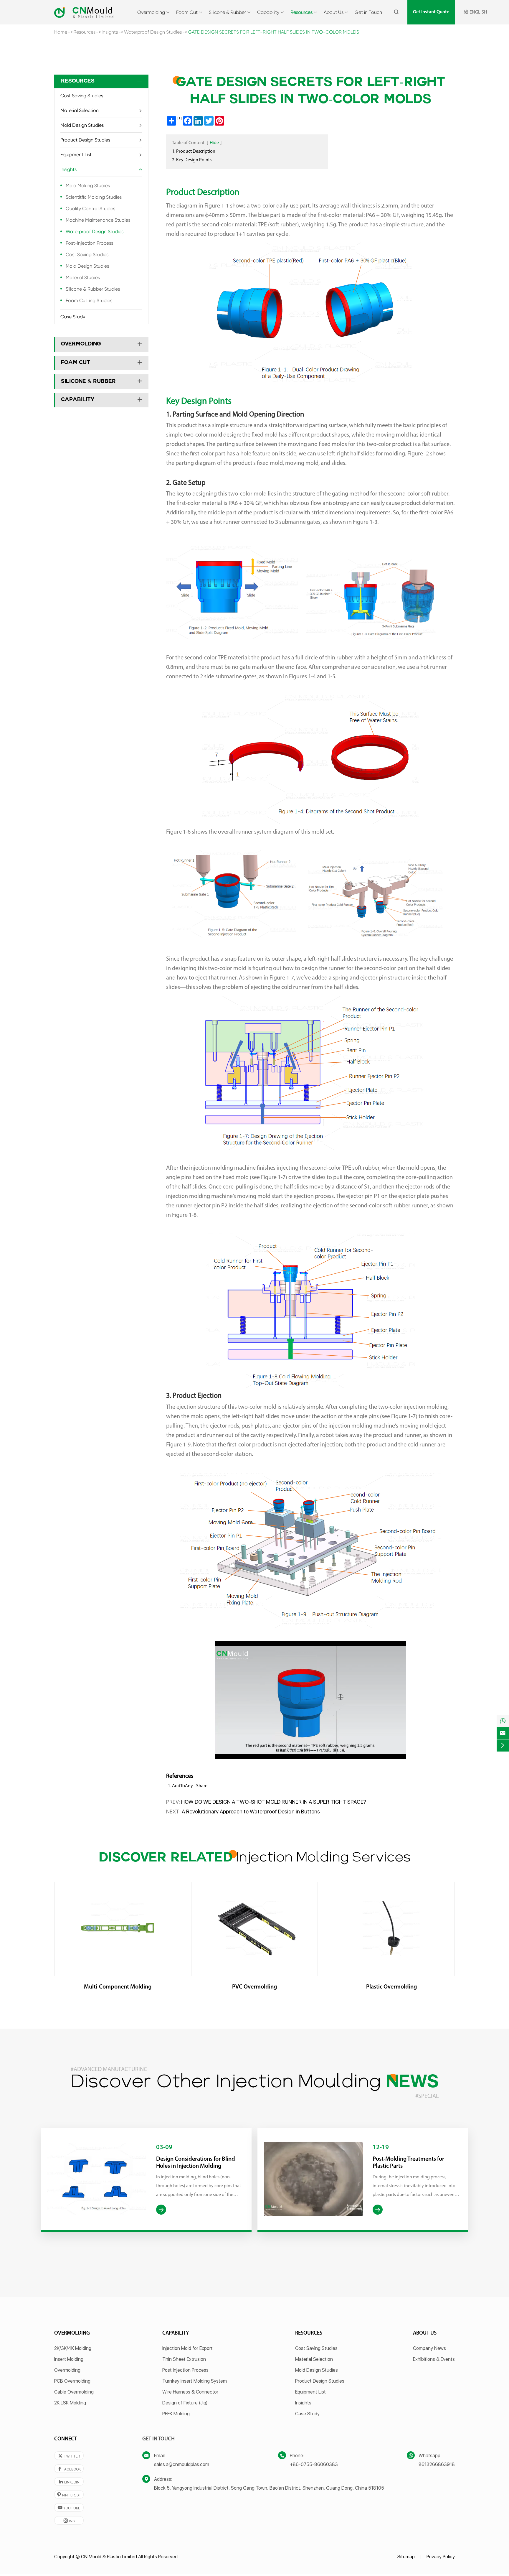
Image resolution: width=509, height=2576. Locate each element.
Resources (301, 12)
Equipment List (76, 155)
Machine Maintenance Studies (98, 220)
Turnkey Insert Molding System (195, 2381)
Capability (268, 12)
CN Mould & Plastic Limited (109, 2557)
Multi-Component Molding (118, 1987)
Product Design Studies (85, 140)
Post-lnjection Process (89, 243)
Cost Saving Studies (82, 96)
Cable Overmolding (74, 2392)
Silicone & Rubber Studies (93, 289)
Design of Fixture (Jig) (185, 2403)
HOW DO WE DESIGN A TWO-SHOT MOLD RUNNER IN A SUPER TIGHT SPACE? (274, 1802)
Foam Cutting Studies (89, 301)
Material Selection (80, 110)
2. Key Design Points (192, 160)
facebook (69, 2469)
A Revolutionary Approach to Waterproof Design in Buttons (251, 1812)
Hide (214, 143)
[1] (180, 118)
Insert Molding (69, 2359)
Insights (110, 32)
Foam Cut (187, 12)
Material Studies (83, 278)
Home (61, 32)
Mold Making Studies (88, 186)
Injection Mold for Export (187, 2348)
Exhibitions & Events (434, 2359)
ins (69, 2521)
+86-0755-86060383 (314, 2464)
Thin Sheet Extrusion (184, 2359)
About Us (334, 12)
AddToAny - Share (190, 1786)
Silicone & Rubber (227, 12)
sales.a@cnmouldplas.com (182, 2464)
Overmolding (151, 12)
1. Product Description (194, 152)
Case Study (73, 317)
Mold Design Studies (82, 125)
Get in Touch (368, 12)
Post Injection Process (185, 2370)
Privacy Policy (441, 2557)
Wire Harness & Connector (190, 2392)
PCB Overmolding (72, 2381)
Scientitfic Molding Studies (94, 197)
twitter (69, 2456)
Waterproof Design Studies (153, 32)
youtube (69, 2508)
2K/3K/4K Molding (73, 2348)
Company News (429, 2348)
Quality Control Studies (90, 209)
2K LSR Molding (70, 2403)
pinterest (69, 2495)
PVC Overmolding (254, 1987)
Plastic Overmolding (391, 1987)
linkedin (69, 2482)
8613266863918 (437, 2464)
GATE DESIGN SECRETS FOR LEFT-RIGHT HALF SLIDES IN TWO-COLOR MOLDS (273, 32)
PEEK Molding (176, 2414)
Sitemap (406, 2557)
